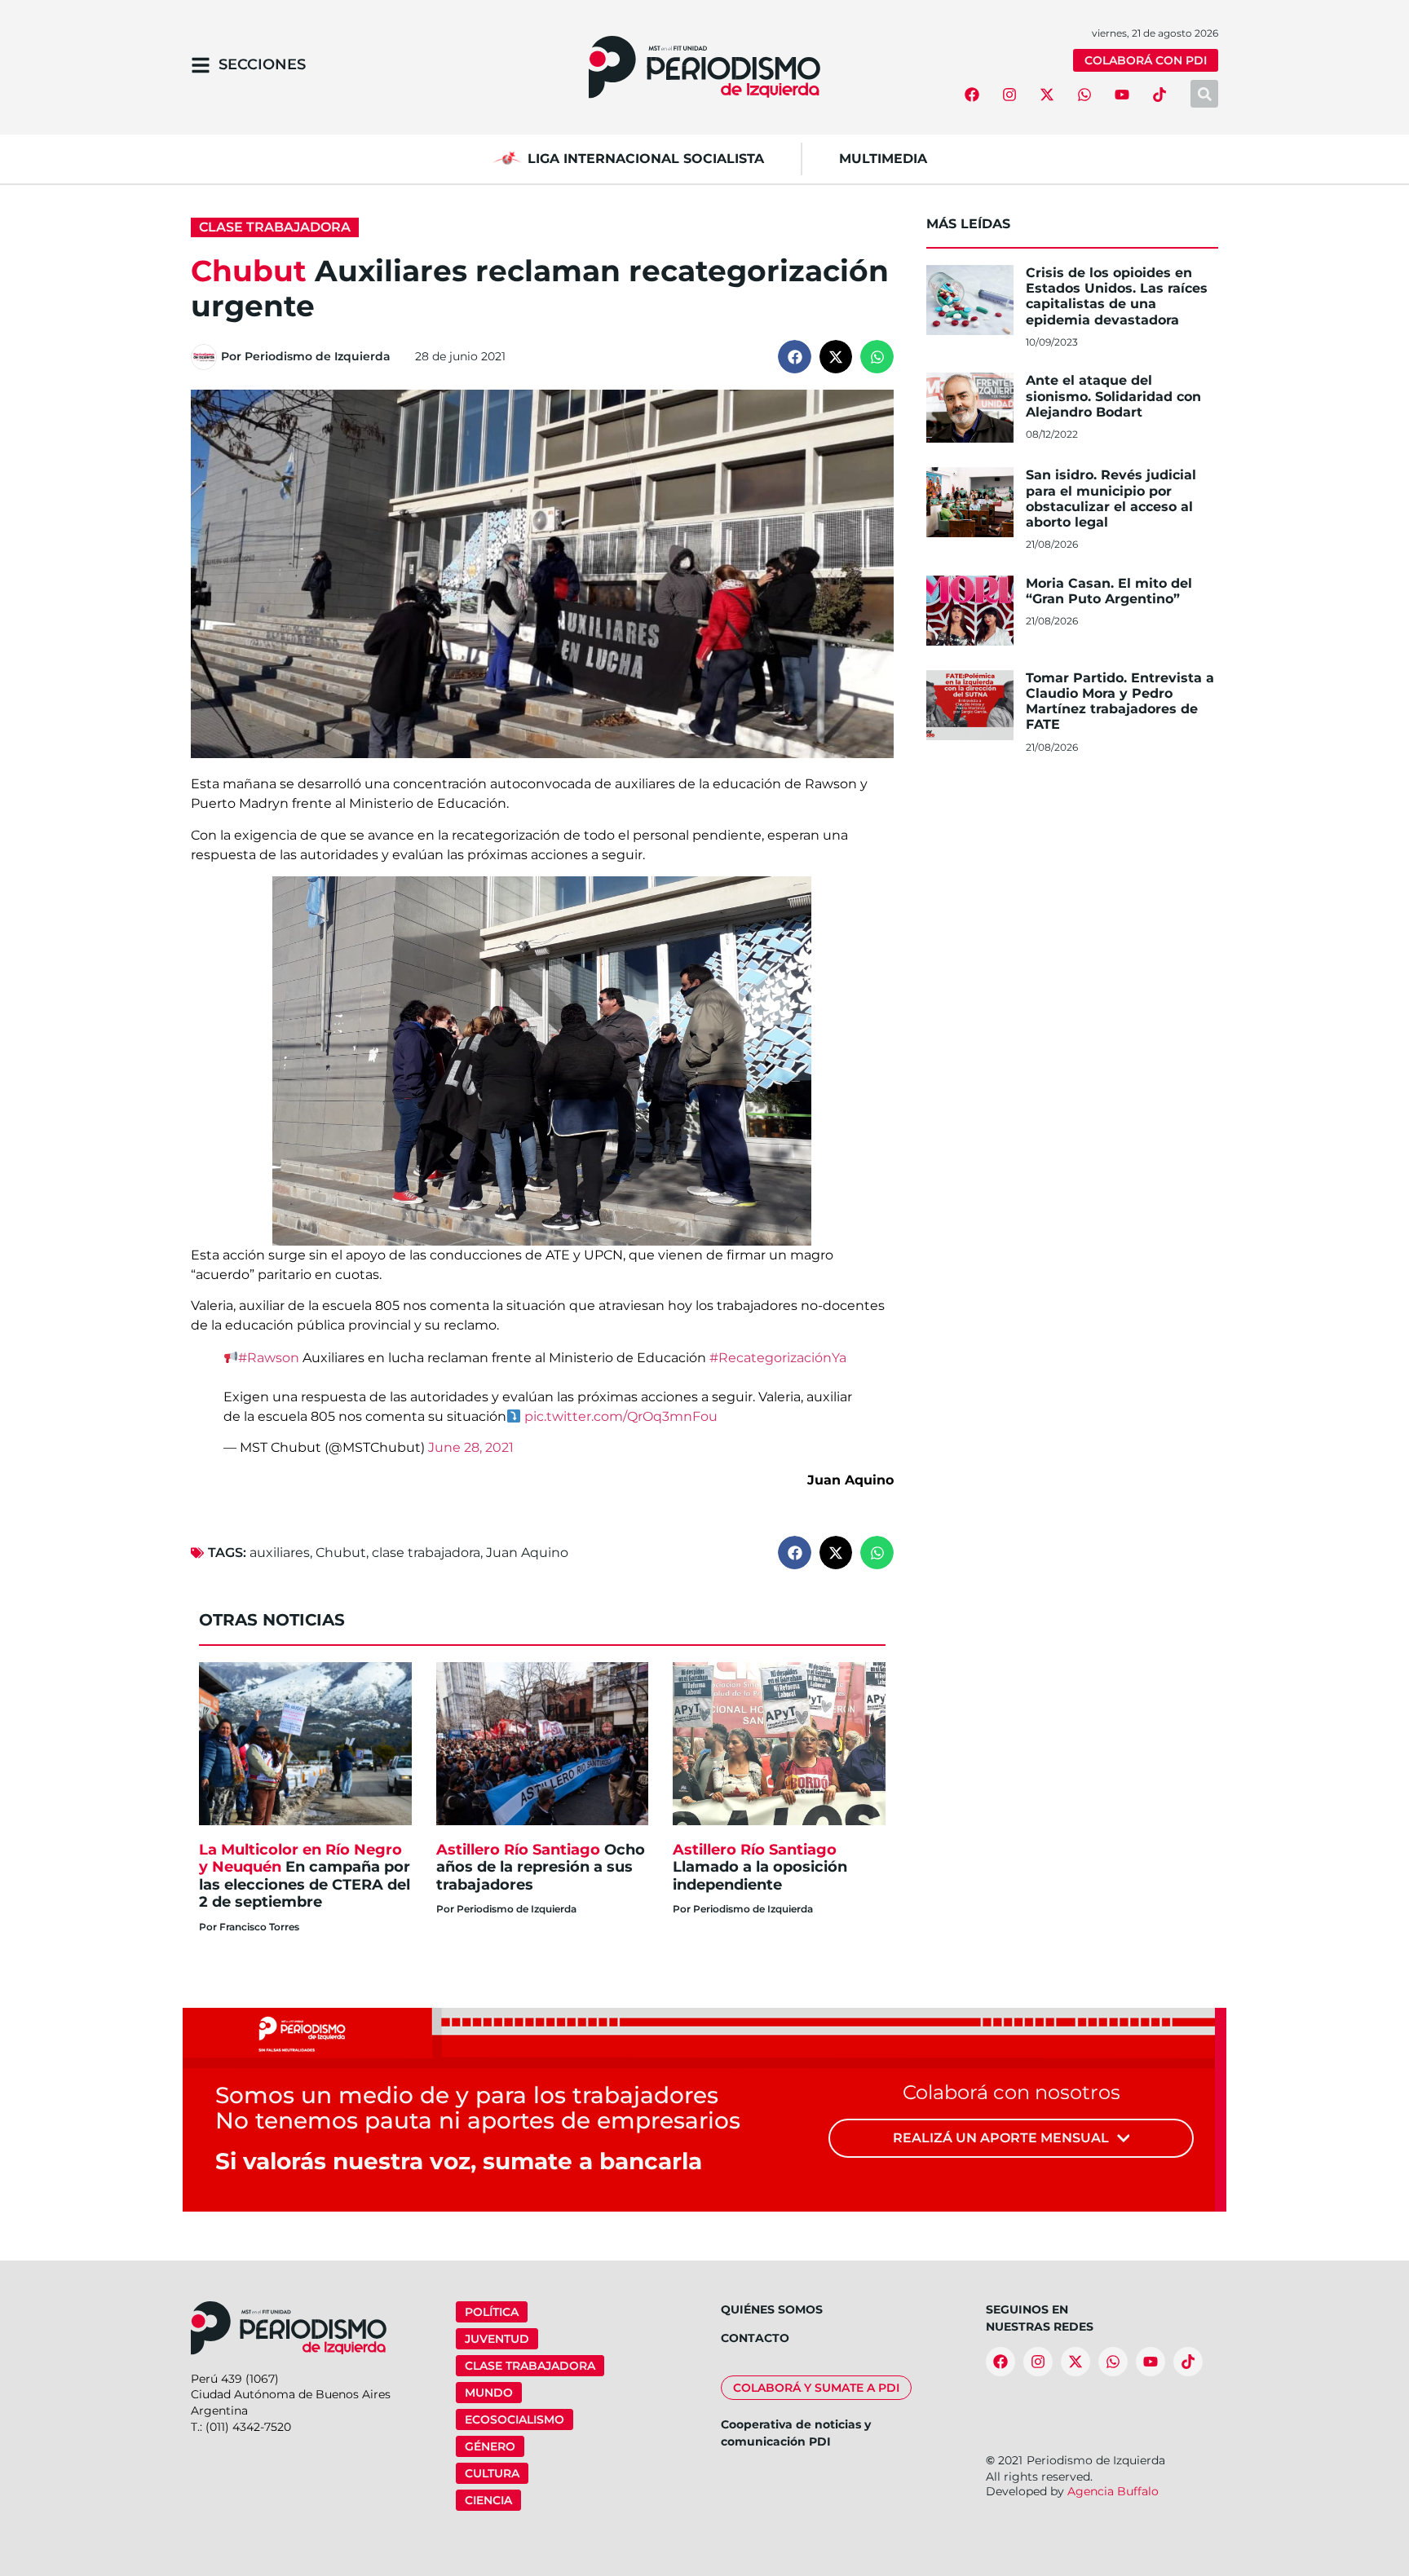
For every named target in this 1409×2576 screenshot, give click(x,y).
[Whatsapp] (1084, 95)
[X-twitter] (1047, 95)
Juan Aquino (527, 1553)
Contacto (755, 2338)
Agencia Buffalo (1113, 2491)
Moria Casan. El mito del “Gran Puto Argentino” (1109, 591)
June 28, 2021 (471, 1447)
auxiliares (280, 1553)
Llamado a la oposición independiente (760, 1867)
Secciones (262, 64)
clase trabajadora (426, 1553)
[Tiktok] (1159, 95)
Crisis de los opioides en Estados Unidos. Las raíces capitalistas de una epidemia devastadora (1117, 296)
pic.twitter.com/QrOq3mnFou (621, 1416)
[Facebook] (972, 95)
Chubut (341, 1553)
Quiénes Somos (772, 2309)
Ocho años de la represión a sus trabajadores (541, 1867)
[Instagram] (1009, 95)
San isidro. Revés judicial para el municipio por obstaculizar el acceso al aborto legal (1111, 498)
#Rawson (269, 1358)
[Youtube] (1122, 95)
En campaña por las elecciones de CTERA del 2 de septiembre (305, 1876)
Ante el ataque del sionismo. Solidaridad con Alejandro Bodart (1113, 396)
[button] (795, 357)
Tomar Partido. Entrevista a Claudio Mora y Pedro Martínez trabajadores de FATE (1120, 701)
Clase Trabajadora (275, 227)
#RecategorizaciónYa (778, 1358)
